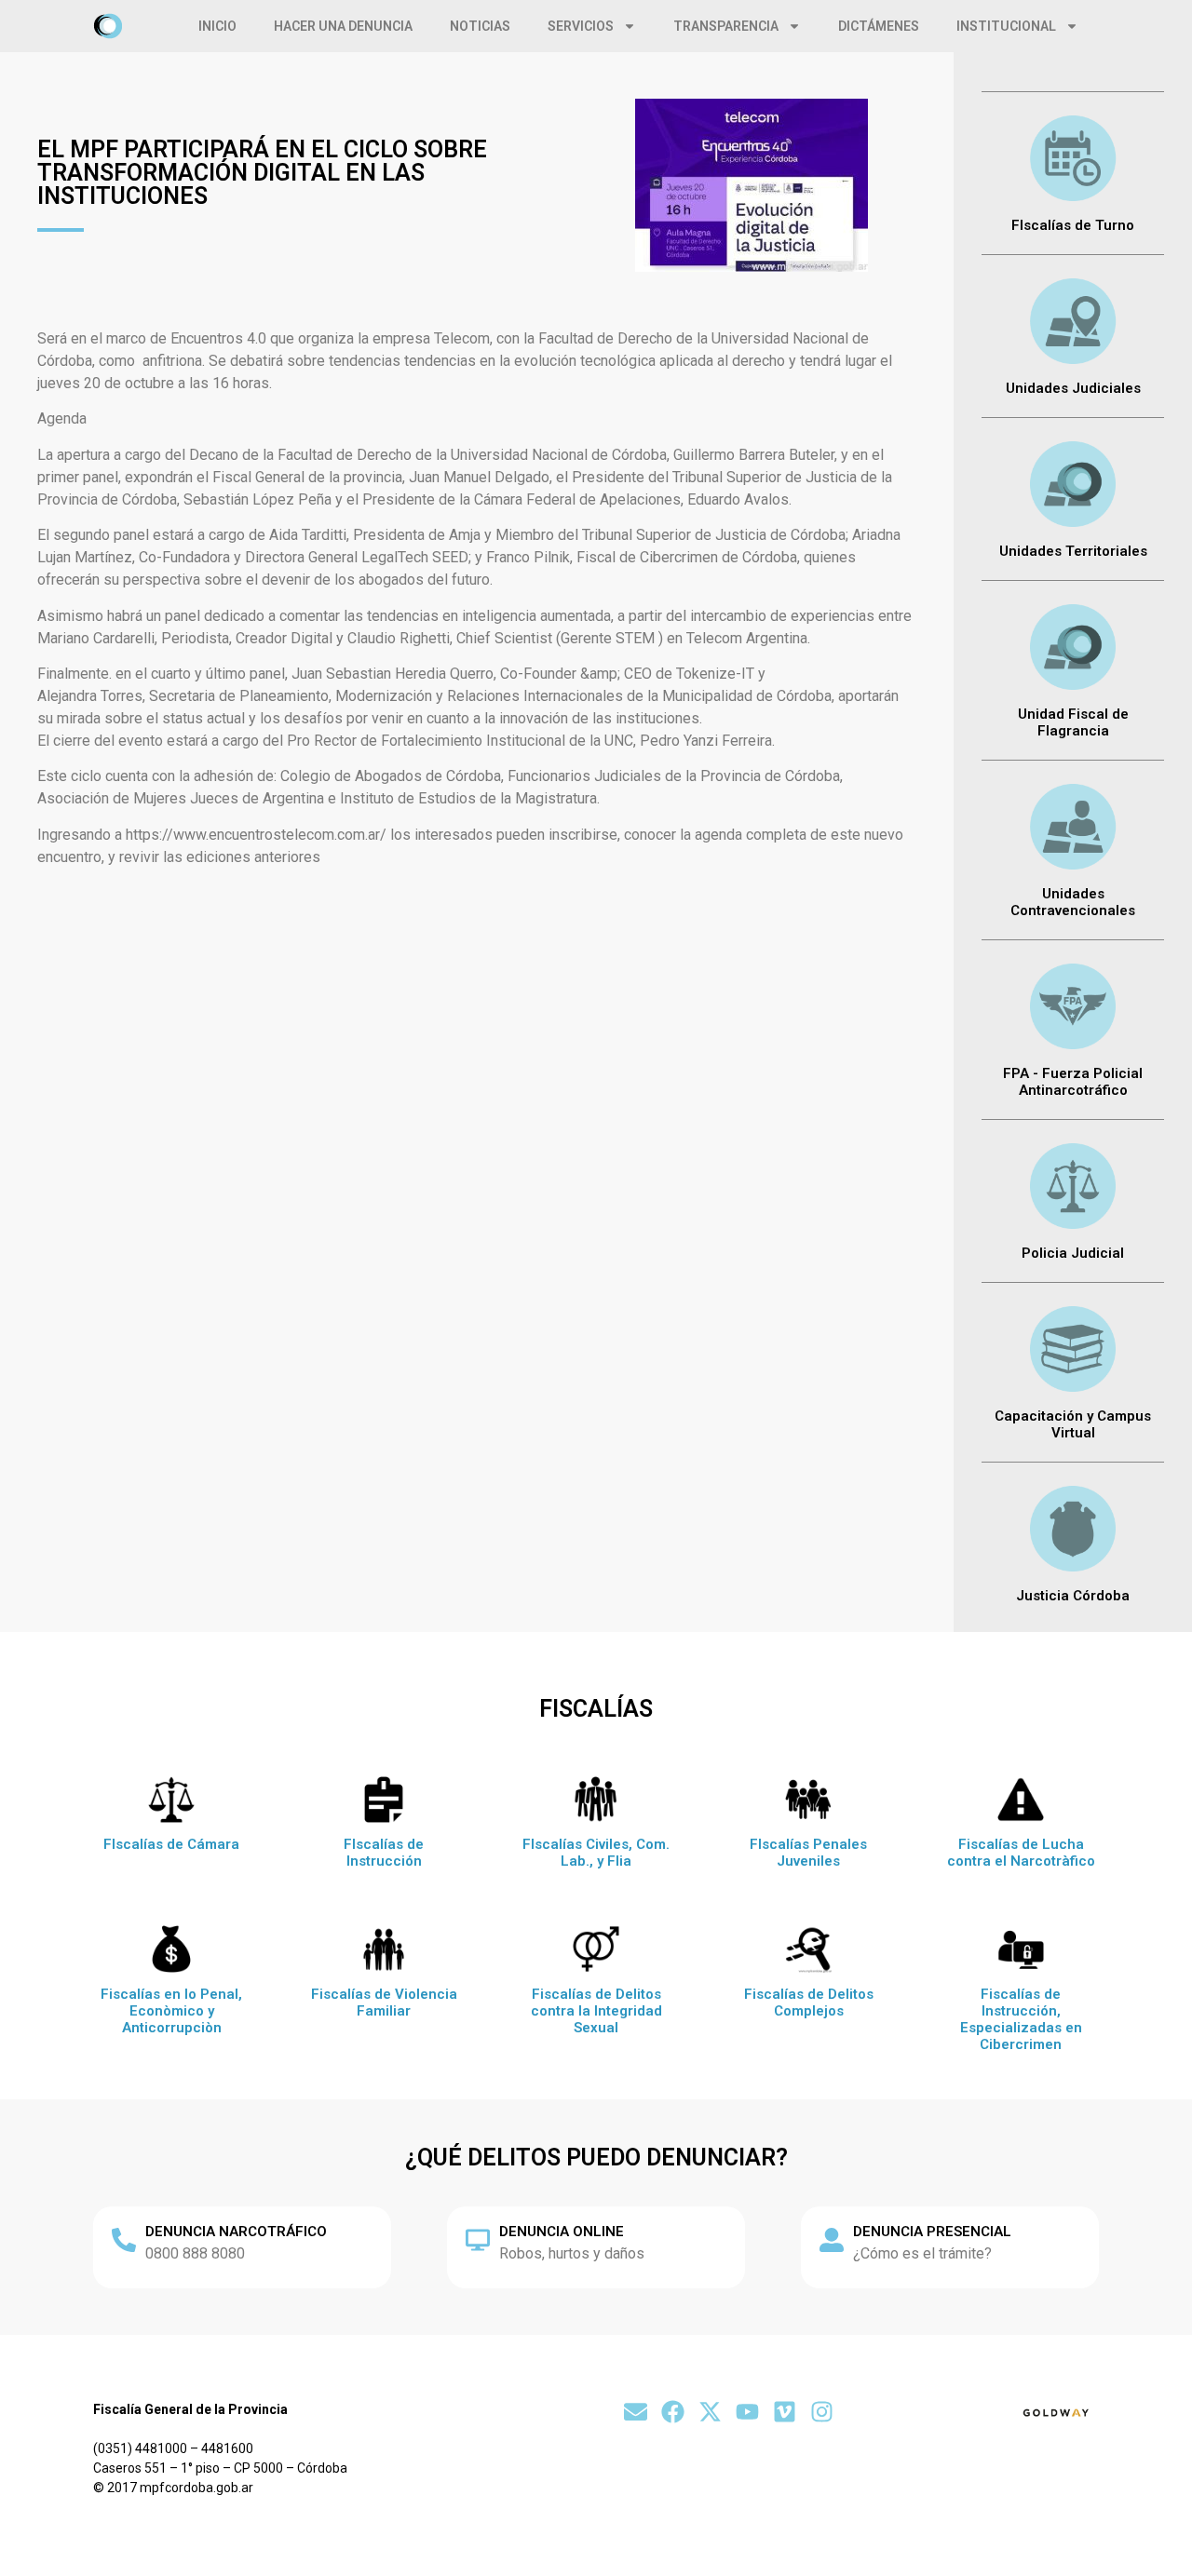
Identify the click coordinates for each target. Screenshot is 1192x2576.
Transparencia (726, 26)
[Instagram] (822, 2412)
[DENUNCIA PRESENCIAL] (832, 2240)
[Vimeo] (785, 2412)
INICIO (217, 26)
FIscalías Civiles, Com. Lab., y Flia (596, 1853)
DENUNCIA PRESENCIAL (932, 2232)
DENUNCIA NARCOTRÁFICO (236, 2232)
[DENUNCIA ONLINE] (478, 2240)
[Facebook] (673, 2412)
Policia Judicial (1073, 1253)
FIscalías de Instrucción (384, 1853)
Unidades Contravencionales (1073, 902)
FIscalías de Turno (1073, 225)
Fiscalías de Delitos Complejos (809, 2003)
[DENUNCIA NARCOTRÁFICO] (124, 2240)
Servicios (581, 26)
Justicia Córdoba (1073, 1596)
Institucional (1006, 26)
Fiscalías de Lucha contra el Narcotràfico (1021, 1853)
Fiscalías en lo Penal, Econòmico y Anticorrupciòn (171, 2011)
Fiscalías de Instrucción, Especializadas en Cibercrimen (1021, 2019)
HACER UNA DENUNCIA (343, 26)
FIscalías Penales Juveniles (808, 1853)
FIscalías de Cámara (171, 1844)
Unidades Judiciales (1073, 388)
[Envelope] (636, 2412)
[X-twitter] (710, 2412)
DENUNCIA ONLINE (562, 2232)
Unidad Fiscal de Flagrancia (1073, 722)
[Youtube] (747, 2412)
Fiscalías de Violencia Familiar (384, 2003)
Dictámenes (879, 26)
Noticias (480, 26)
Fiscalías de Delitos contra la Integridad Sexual (596, 2011)
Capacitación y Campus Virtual (1073, 1424)
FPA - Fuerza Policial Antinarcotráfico (1073, 1082)
